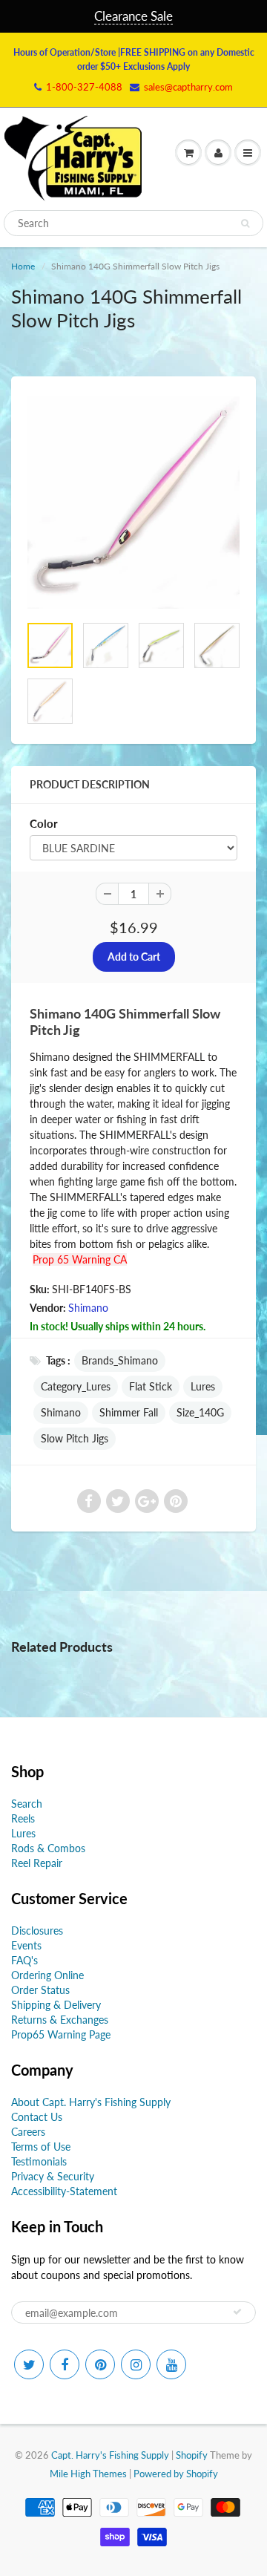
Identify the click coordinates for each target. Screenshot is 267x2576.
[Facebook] (65, 2364)
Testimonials (39, 2161)
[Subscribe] (237, 2312)
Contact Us (37, 2117)
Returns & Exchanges (60, 2020)
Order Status (40, 1990)
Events (26, 1945)
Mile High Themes (88, 2474)
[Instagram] (136, 2364)
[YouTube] (171, 2364)
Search (27, 1804)
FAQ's (24, 1960)
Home (23, 266)
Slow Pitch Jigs (75, 1438)
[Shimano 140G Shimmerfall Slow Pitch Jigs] (133, 503)
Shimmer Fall (129, 1412)
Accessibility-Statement (64, 2191)
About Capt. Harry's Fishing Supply (91, 2102)
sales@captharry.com (188, 87)
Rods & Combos (48, 1848)
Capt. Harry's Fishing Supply (110, 2455)
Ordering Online (47, 1975)
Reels (23, 1818)
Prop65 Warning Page (61, 2034)
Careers (28, 2132)
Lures (203, 1386)
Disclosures (37, 1931)
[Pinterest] (100, 2364)
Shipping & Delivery (56, 2005)
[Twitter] (29, 2364)
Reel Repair (37, 1863)
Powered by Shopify (176, 2474)
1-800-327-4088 (84, 87)
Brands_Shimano (120, 1360)
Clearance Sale (133, 16)
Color (44, 823)
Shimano (88, 1308)
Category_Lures (76, 1386)
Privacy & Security (53, 2176)
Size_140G (200, 1412)
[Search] (245, 223)
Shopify (192, 2455)
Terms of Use (41, 2147)
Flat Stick (151, 1386)
